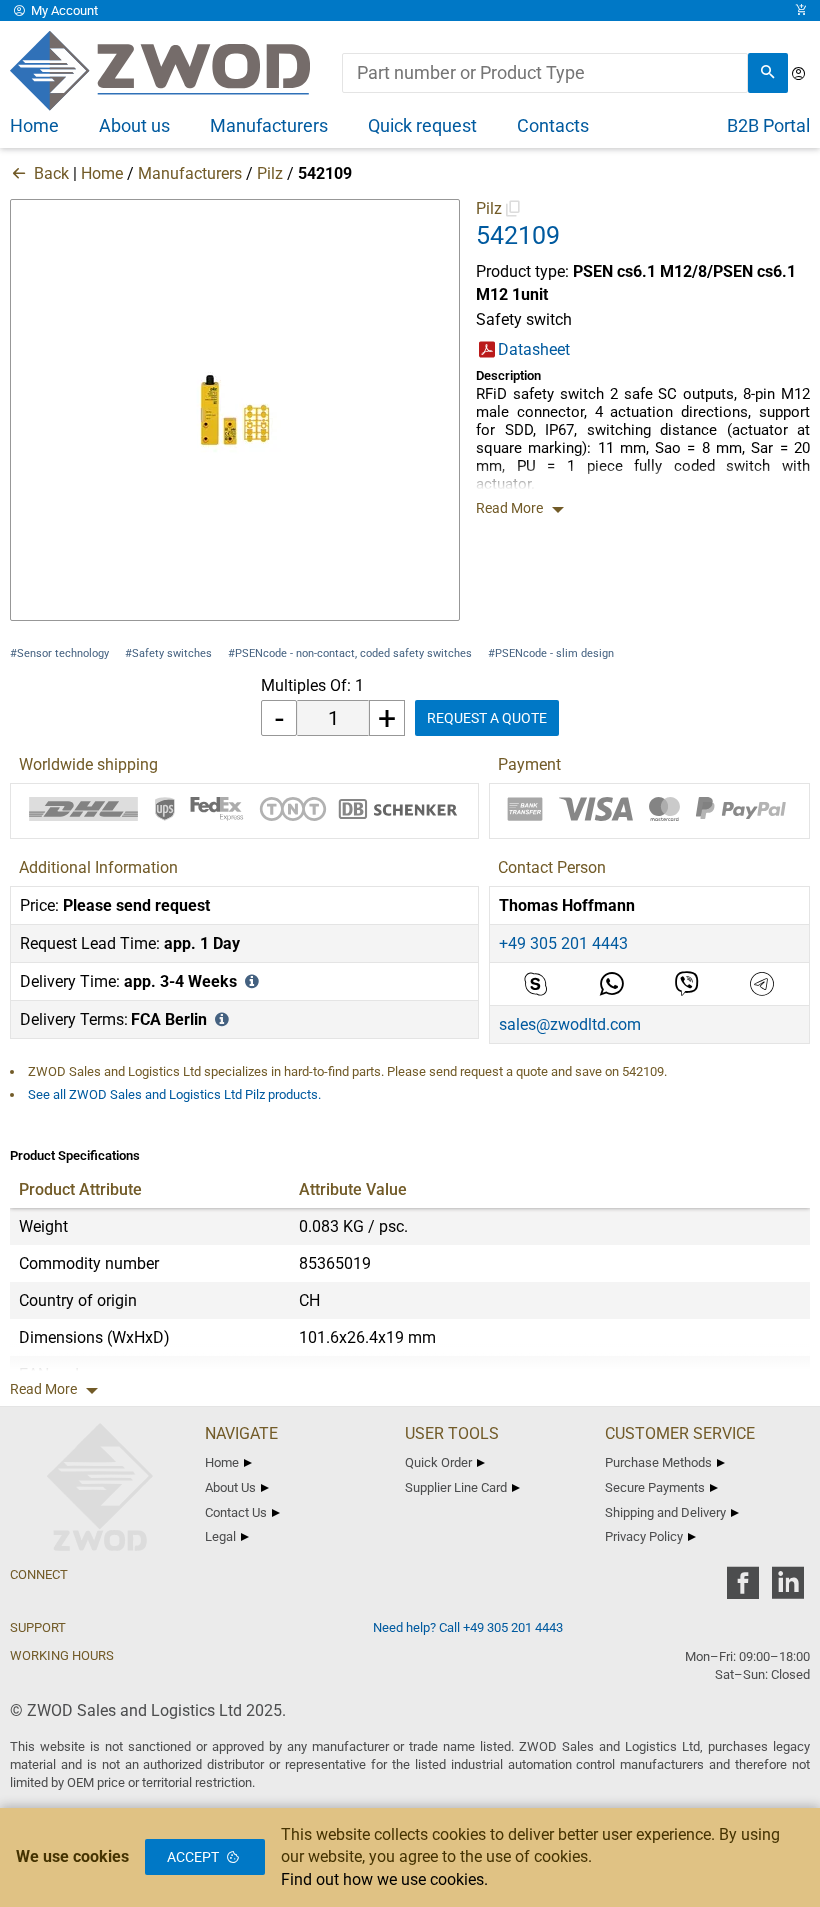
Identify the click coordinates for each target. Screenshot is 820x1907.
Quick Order (438, 1462)
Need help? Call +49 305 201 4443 (468, 1627)
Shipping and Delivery (665, 1512)
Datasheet (534, 349)
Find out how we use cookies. (384, 1879)
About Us (230, 1487)
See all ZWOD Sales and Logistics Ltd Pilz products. (174, 1094)
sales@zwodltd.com (570, 1024)
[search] (768, 73)
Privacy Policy (644, 1536)
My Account (63, 10)
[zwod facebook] (742, 1589)
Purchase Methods (658, 1462)
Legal (220, 1536)
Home (102, 173)
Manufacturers (190, 173)
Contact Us (236, 1512)
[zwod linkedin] (787, 1589)
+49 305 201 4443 (563, 943)
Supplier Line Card (456, 1487)
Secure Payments (655, 1487)
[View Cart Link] (801, 10)
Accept (193, 1857)
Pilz (270, 173)
